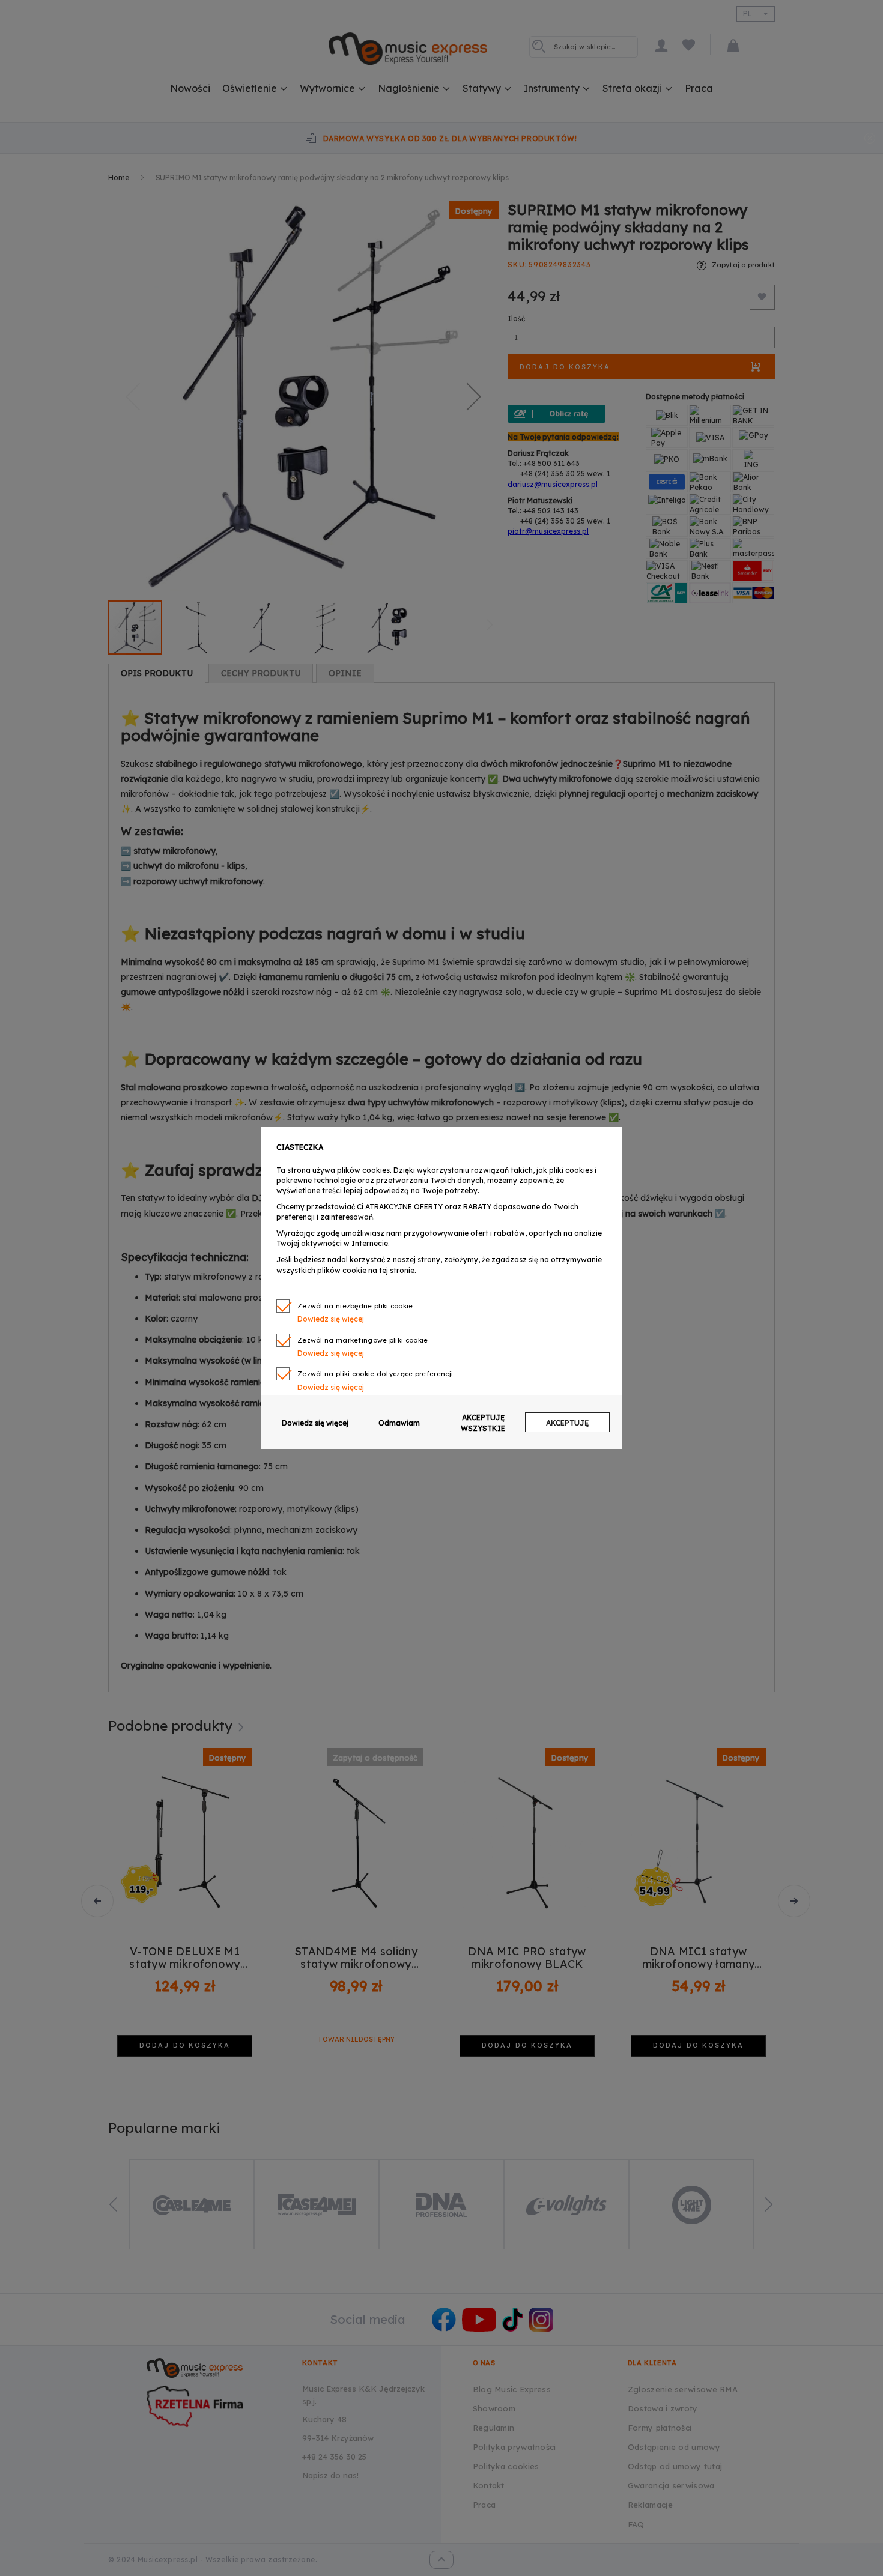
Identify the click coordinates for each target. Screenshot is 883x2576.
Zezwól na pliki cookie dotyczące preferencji (375, 1374)
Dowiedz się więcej (315, 1423)
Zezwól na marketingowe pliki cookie (363, 1340)
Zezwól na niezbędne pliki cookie (355, 1306)
